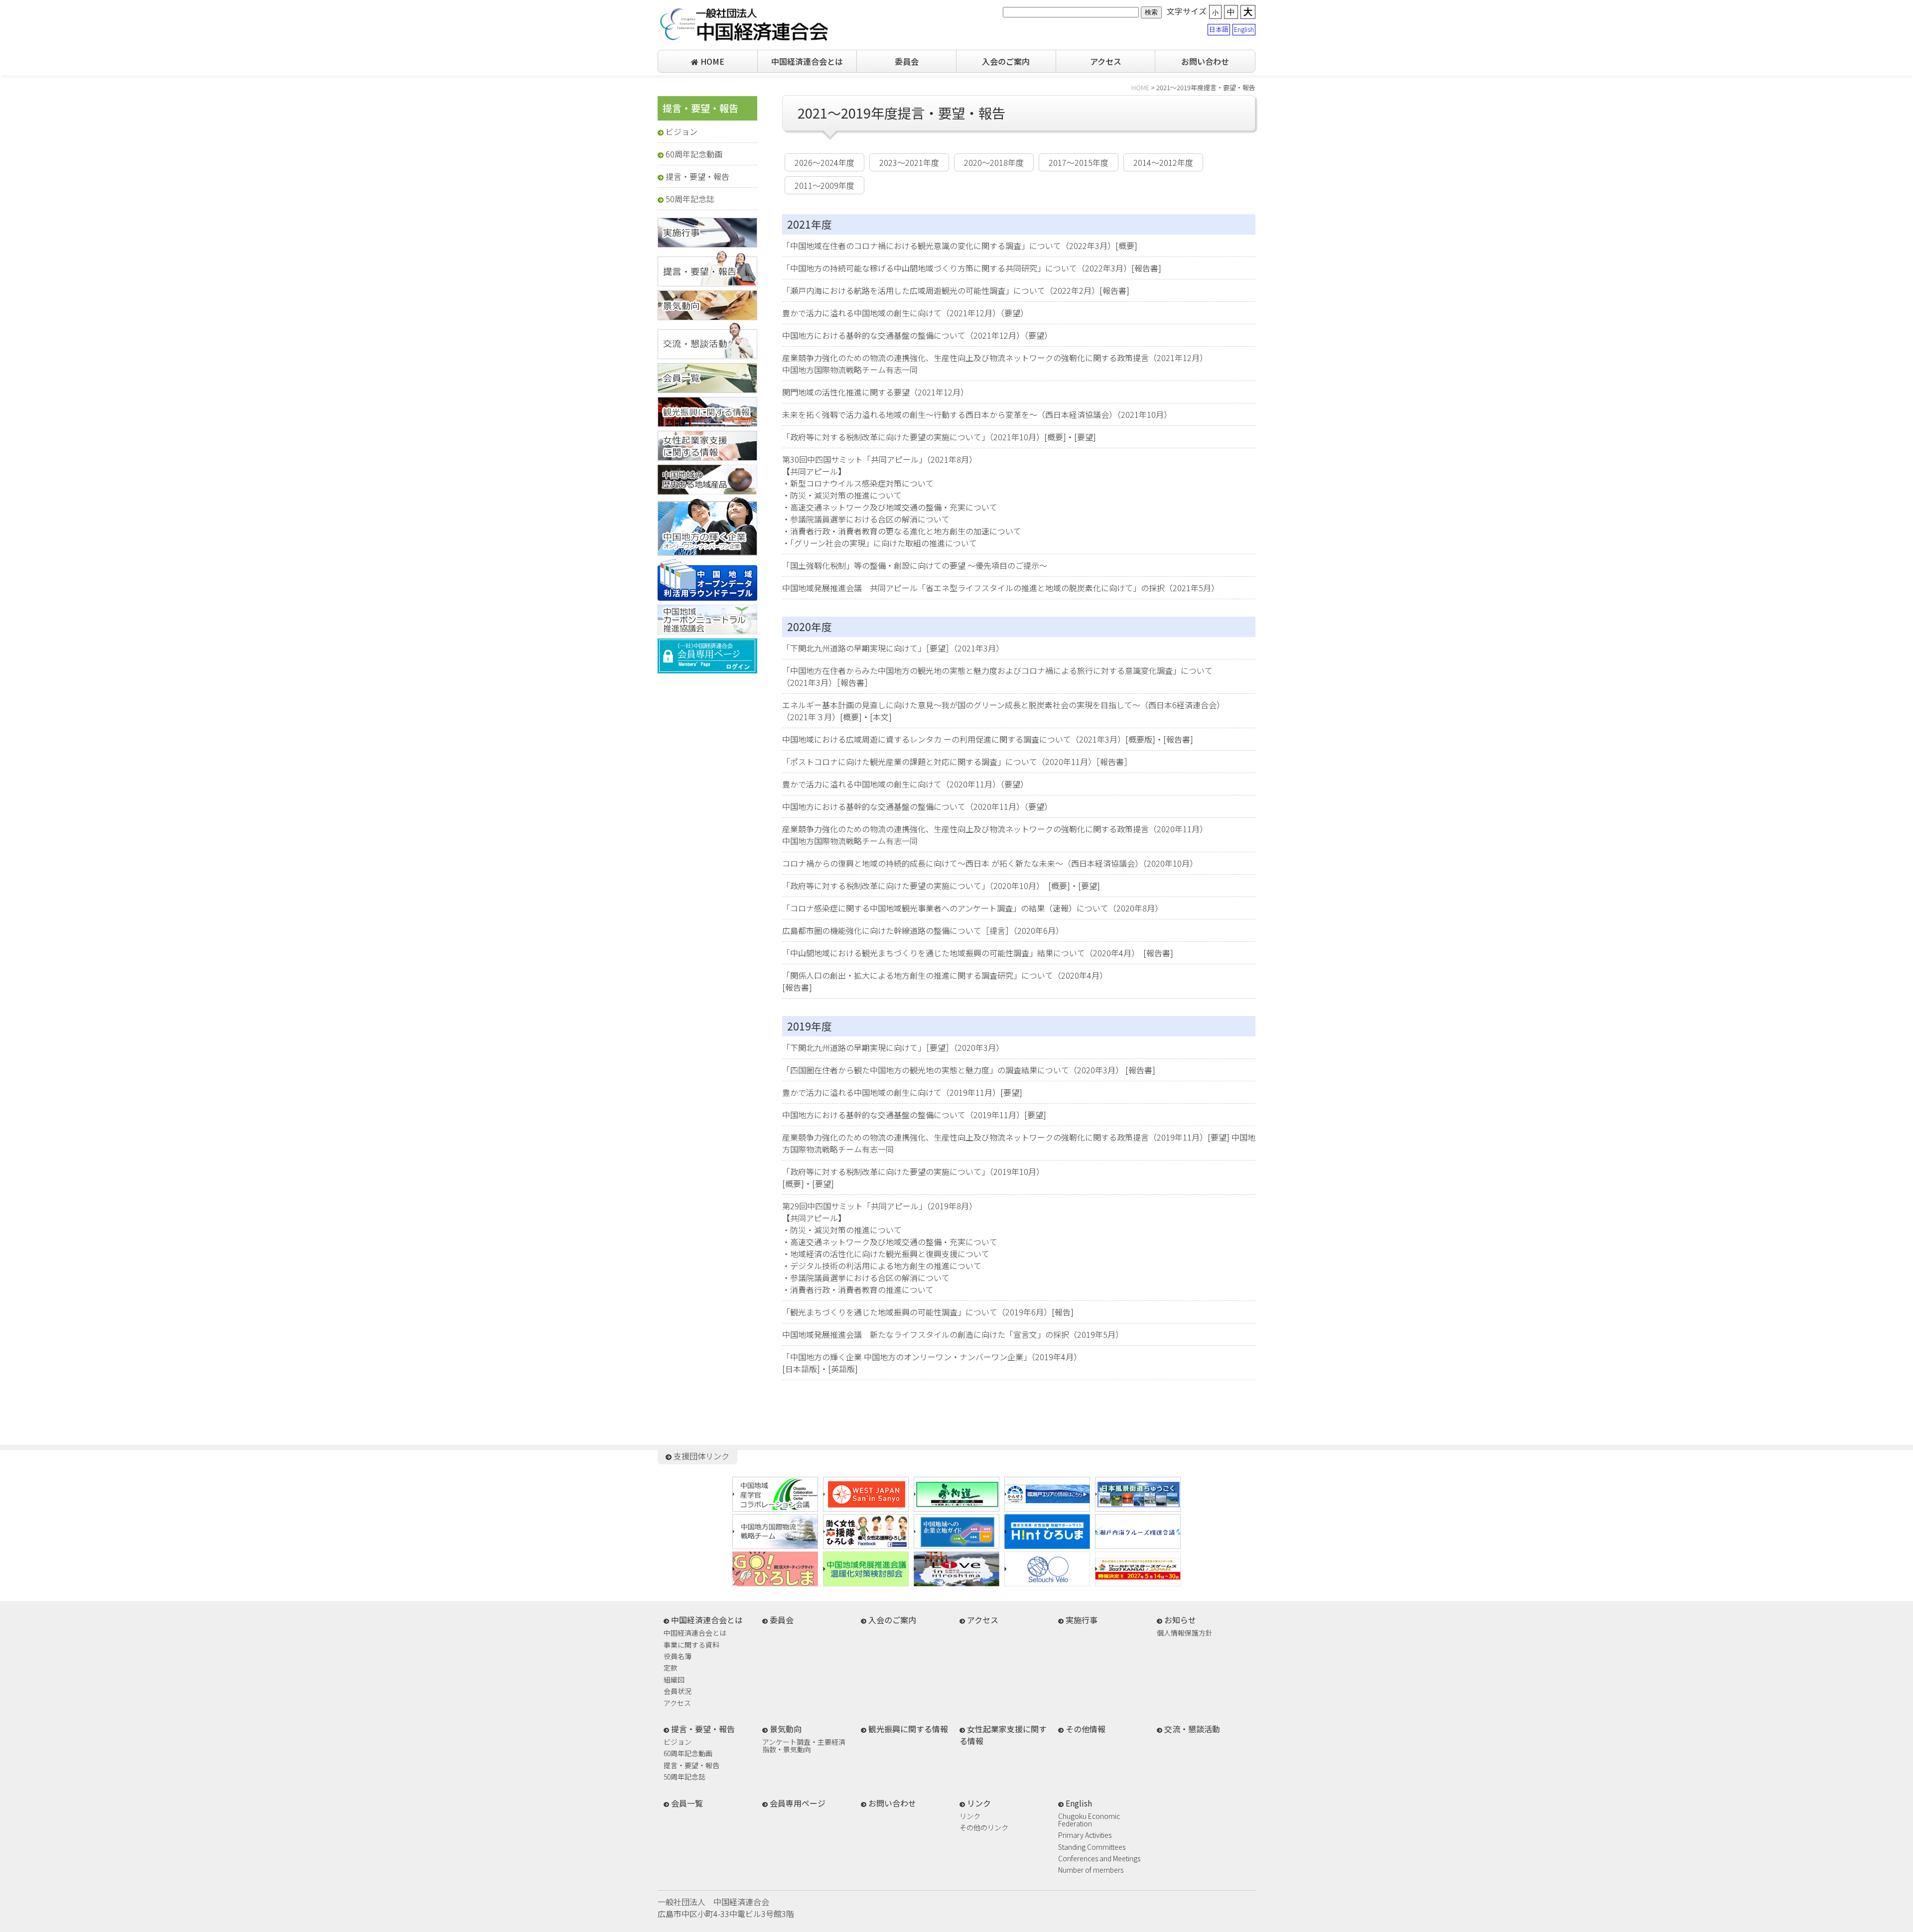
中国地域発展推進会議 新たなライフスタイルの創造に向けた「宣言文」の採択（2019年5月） (953, 1334)
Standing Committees (1092, 1848)
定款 (671, 1668)
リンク (970, 1817)
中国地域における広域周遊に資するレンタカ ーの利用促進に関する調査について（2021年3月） (954, 739)
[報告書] (1158, 953)
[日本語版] (801, 1369)
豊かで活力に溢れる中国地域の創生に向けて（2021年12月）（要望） (905, 313)
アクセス (1106, 61)
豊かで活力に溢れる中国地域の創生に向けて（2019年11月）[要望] (902, 1092)
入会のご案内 (1006, 61)
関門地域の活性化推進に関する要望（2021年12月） (875, 392)
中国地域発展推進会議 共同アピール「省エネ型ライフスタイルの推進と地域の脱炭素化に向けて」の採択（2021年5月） (1001, 588)
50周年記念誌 (690, 199)
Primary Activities (1085, 1836)
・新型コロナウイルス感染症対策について (858, 483)
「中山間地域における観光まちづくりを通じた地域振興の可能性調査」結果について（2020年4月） (959, 953)
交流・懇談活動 (1192, 1729)
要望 (1085, 437)
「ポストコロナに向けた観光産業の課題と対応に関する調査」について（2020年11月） (939, 762)
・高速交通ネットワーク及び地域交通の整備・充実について (890, 507)
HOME (711, 61)
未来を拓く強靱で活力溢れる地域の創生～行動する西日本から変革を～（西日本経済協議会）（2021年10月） (977, 414)
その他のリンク (984, 1828)
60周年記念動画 (694, 154)
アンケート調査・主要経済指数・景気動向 (804, 1745)
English (1244, 29)
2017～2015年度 (1079, 162)
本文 (881, 717)
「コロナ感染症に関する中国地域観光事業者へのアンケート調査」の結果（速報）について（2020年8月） (972, 908)
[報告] (1063, 1312)
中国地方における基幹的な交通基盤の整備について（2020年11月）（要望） (917, 806)
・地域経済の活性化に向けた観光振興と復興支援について (886, 1254)
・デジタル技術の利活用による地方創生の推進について (882, 1266)
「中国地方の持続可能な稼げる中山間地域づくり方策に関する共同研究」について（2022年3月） (957, 268)
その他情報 (1086, 1729)
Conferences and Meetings (1099, 1859)
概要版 (1140, 739)
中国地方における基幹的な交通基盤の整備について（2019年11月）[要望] (914, 1115)
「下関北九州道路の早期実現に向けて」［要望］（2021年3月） (893, 648)
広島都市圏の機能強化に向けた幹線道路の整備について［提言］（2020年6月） (923, 930)
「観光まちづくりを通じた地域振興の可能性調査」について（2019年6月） (917, 1312)
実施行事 (1082, 1620)
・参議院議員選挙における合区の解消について (866, 519)
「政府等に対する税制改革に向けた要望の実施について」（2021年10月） (913, 437)
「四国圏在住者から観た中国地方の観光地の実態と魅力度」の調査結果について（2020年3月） (953, 1070)
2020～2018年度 (994, 162)
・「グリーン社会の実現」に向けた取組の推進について (880, 543)
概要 (1126, 246)
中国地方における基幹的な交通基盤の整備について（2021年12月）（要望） (917, 335)
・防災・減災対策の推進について (842, 495)
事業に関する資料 (691, 1645)
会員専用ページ (798, 1803)
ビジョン (682, 131)
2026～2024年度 (824, 162)
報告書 (1146, 268)
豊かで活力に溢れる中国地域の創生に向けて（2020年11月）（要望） (905, 784)
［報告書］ (854, 682)
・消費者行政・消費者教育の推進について (858, 1289)
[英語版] (843, 1369)
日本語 (1219, 29)
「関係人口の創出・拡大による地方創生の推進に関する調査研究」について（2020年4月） (945, 975)
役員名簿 (678, 1657)
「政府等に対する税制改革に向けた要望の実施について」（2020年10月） (911, 886)
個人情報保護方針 (1185, 1633)
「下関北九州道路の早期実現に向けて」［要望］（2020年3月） (893, 1047)
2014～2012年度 (1163, 162)
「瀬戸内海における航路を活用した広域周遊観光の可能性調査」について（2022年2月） (941, 290)
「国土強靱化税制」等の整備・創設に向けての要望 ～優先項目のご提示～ (915, 565)
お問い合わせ (1205, 61)
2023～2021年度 (909, 162)
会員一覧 (687, 1803)
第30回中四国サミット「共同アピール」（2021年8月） (880, 459)
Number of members (1091, 1870)
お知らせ (1180, 1620)
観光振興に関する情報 (908, 1729)
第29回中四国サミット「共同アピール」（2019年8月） (880, 1206)
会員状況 (678, 1692)
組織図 (674, 1680)
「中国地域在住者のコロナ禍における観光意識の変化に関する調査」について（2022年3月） (949, 246)
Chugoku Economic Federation (1089, 1820)
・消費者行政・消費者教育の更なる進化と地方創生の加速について (902, 531)
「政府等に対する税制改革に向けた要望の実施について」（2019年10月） (913, 1171)
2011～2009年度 (824, 185)
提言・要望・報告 (697, 176)
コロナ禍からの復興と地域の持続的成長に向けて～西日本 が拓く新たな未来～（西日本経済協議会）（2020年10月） (990, 863)
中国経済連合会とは (807, 61)
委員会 (907, 61)
